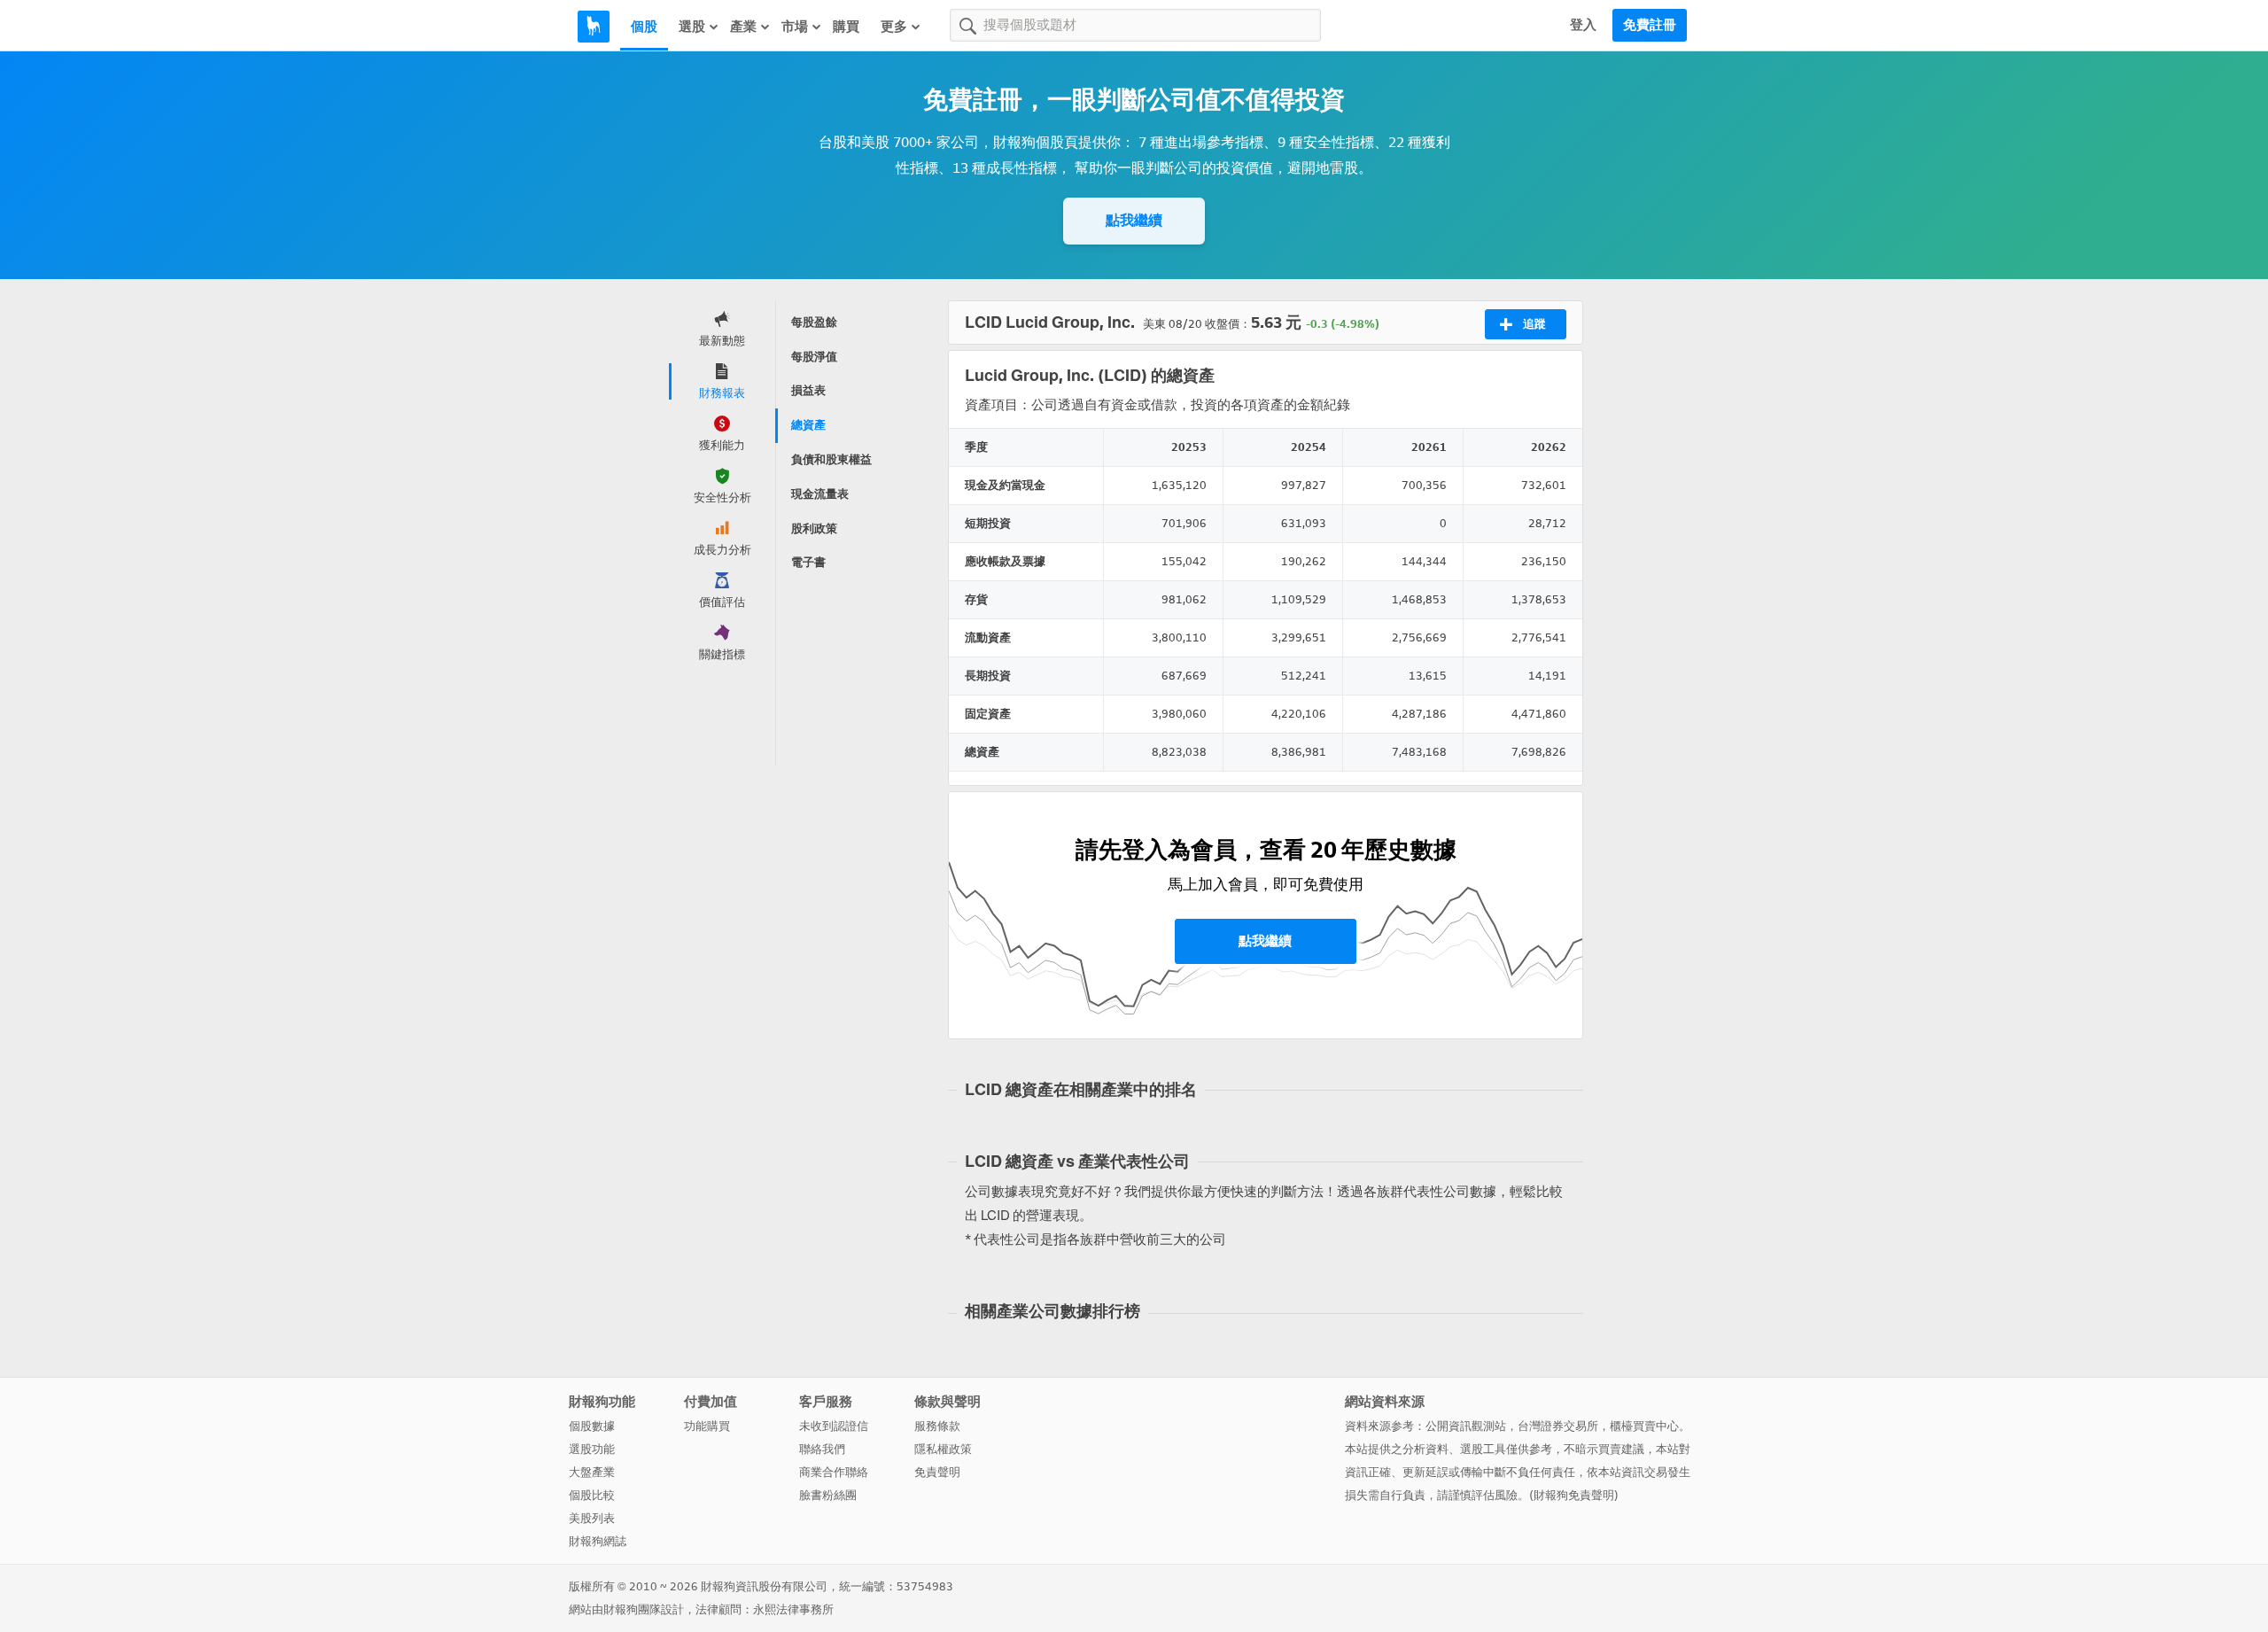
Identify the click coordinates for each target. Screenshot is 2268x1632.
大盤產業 (592, 1472)
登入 (1583, 25)
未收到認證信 (834, 1426)
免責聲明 (937, 1472)
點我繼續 (1134, 220)
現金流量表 (820, 494)
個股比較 (592, 1495)
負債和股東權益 (831, 459)
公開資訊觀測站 (1466, 1426)
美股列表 (592, 1518)
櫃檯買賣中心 (1644, 1426)
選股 (692, 27)
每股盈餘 (814, 322)
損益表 (808, 390)
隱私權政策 (943, 1449)
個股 (644, 27)
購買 (846, 27)
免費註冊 (1650, 25)
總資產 (808, 425)
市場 (795, 27)
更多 (894, 27)
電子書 (808, 562)
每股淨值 (814, 357)
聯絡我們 (822, 1449)
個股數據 (592, 1426)
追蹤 (1534, 324)
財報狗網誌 (598, 1541)
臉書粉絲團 (828, 1495)
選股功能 (592, 1449)
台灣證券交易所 (1558, 1426)
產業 (743, 27)
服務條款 (937, 1426)
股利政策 (814, 528)
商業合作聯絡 (834, 1472)
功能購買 (707, 1426)
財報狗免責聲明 (1574, 1495)
